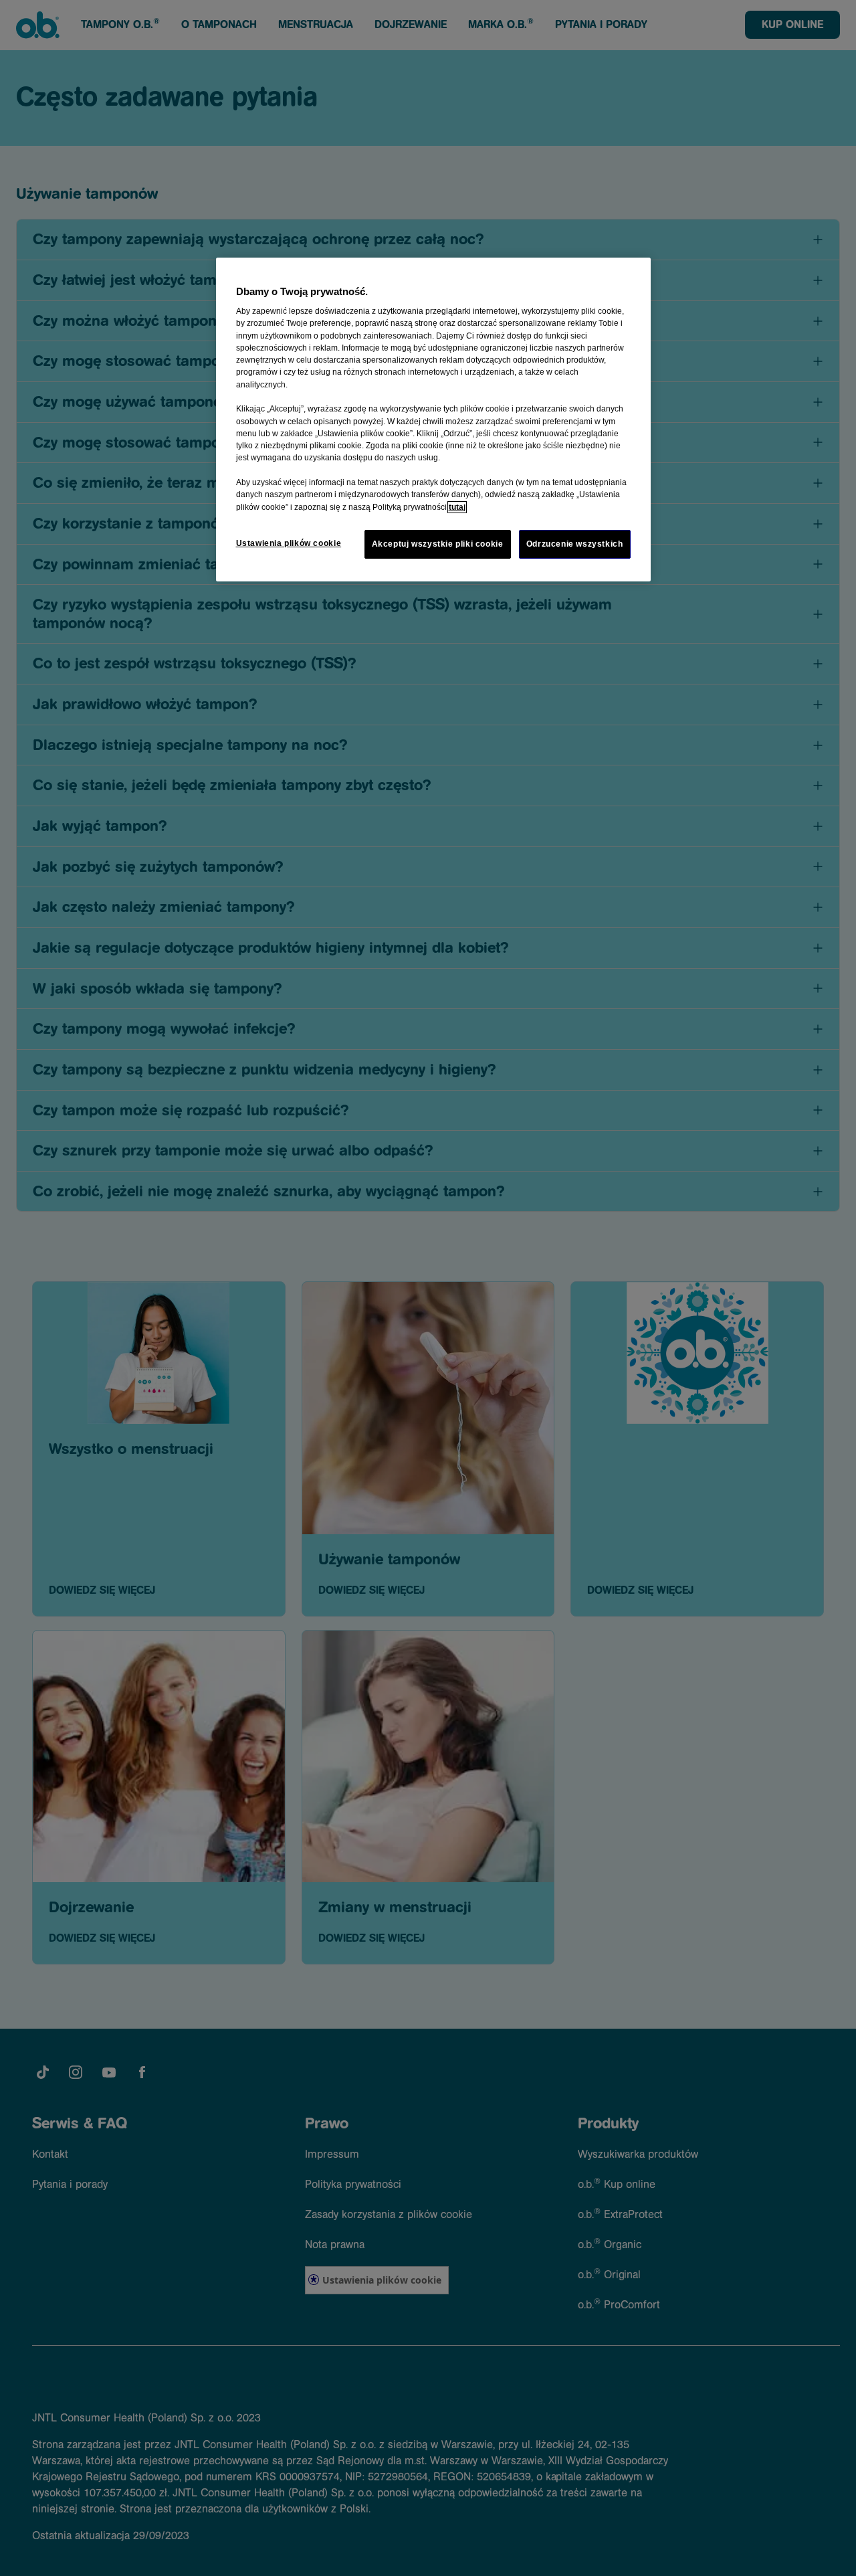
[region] (433, 420)
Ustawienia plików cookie (289, 543)
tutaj (457, 507)
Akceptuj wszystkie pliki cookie (438, 544)
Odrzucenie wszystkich (575, 544)
